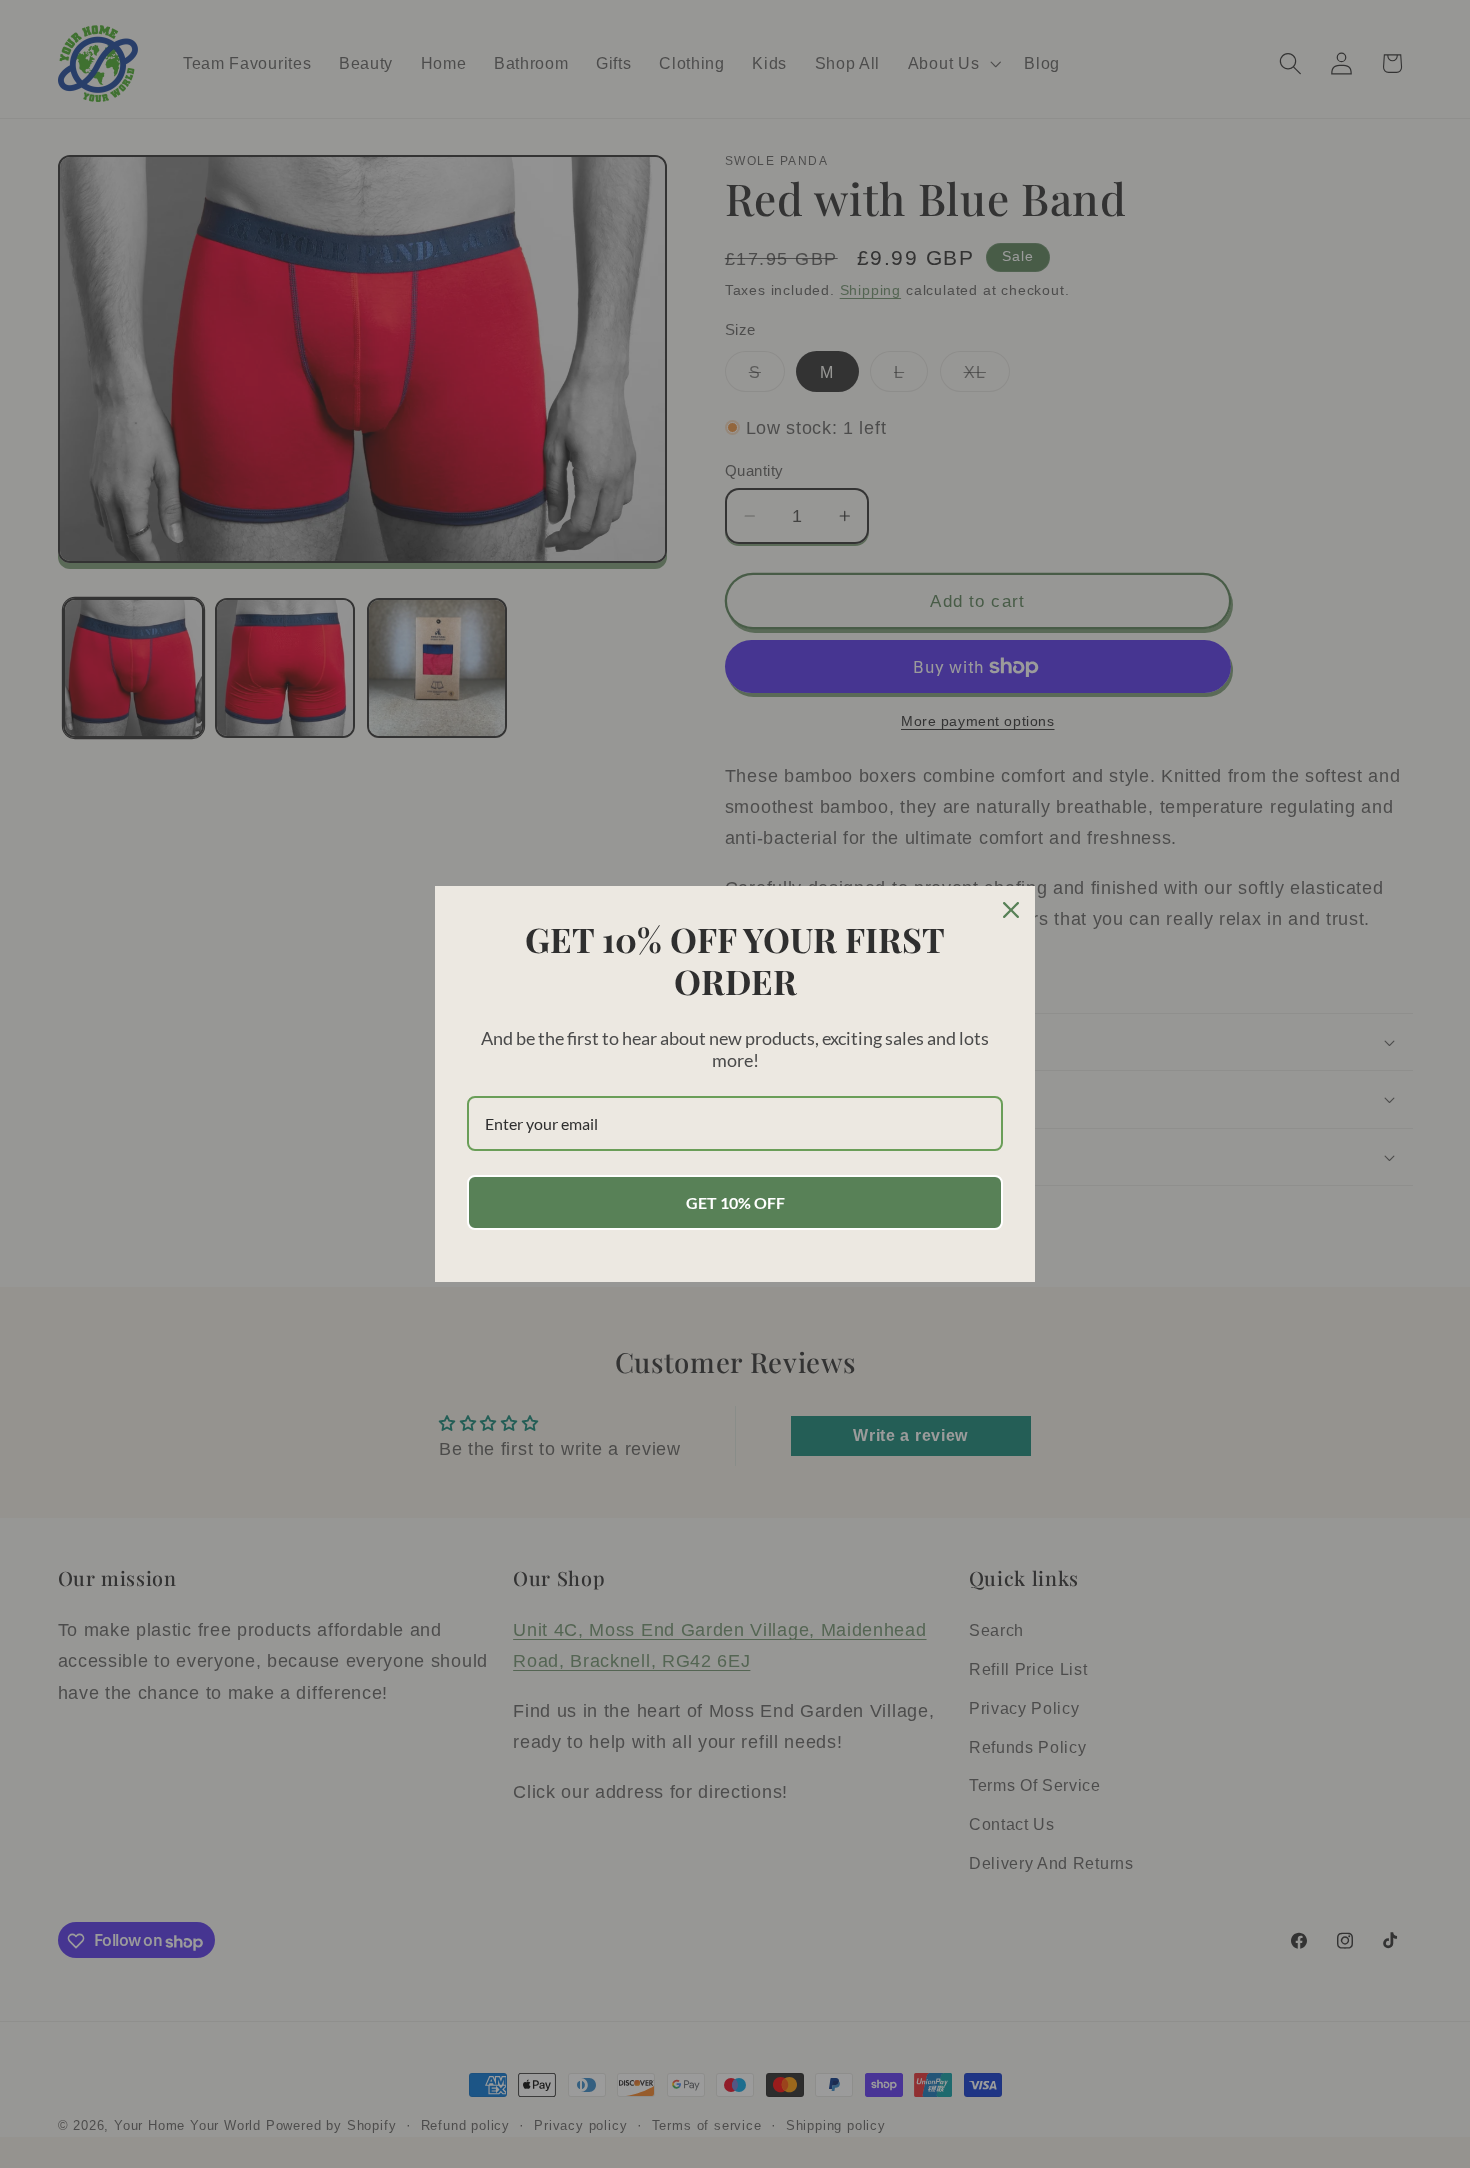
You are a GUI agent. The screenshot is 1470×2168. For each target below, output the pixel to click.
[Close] (1011, 910)
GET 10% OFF (735, 1202)
